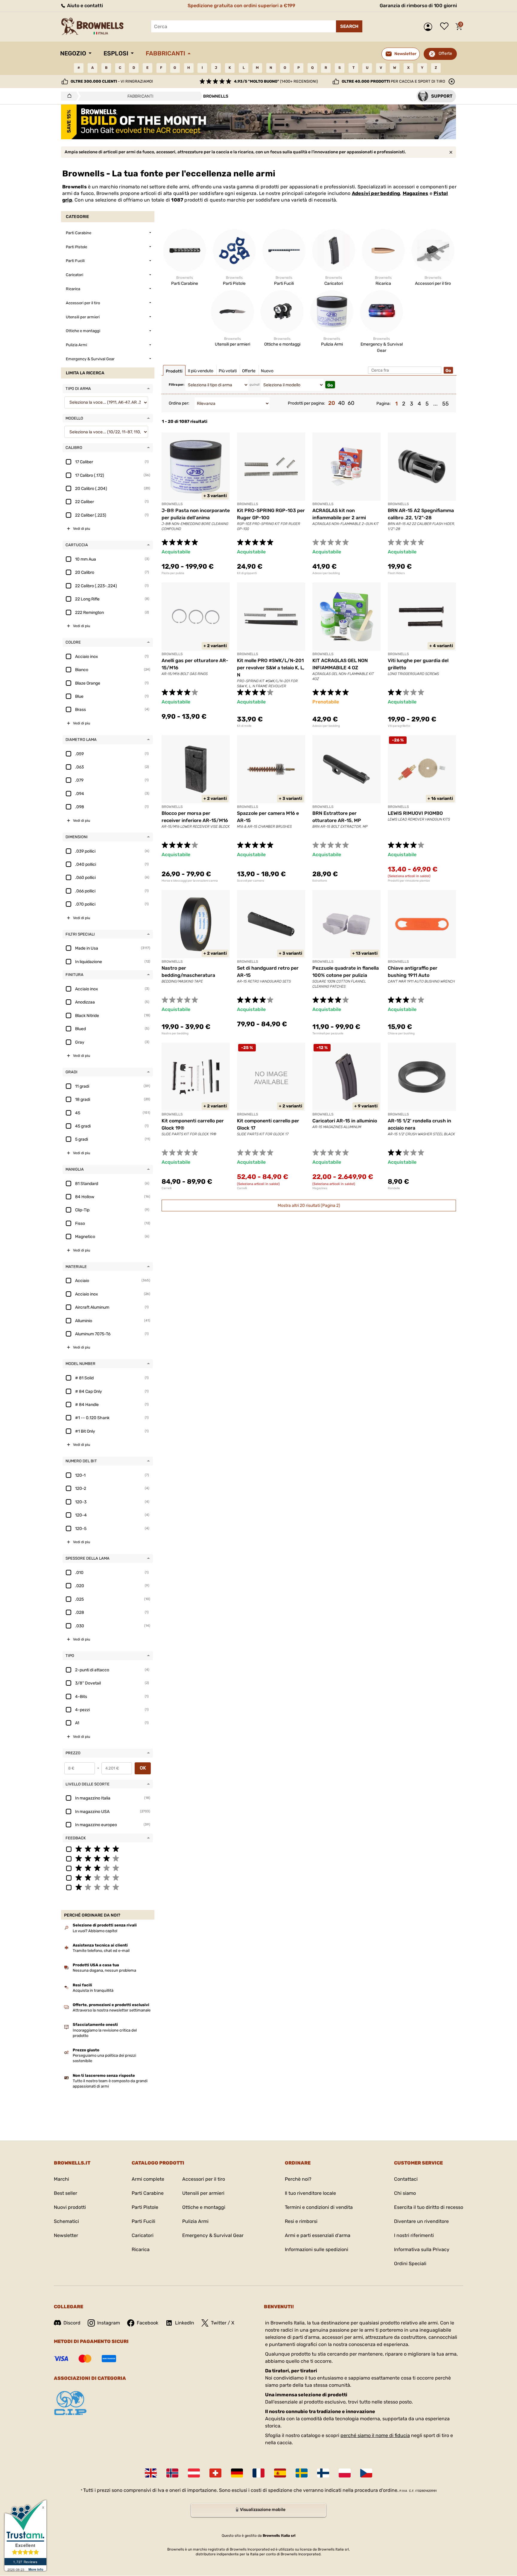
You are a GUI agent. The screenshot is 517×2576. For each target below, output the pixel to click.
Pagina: (384, 404)
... (435, 404)
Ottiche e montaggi (204, 2207)
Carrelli (166, 1188)
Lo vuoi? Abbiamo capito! (95, 1931)
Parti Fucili (143, 2221)
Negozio (73, 53)
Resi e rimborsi (301, 2221)
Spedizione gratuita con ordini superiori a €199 (241, 6)
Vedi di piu (82, 529)
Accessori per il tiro (204, 2179)
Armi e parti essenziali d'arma (318, 2235)
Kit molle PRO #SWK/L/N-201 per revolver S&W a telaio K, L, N (271, 668)
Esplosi (116, 53)
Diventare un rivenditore (421, 2221)
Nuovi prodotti (70, 2207)
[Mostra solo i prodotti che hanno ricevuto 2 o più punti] (108, 1877)
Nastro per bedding (175, 1033)
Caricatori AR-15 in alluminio (345, 1121)
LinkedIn (185, 2323)
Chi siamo (405, 2193)
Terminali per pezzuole (328, 1033)
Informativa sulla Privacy (422, 2249)
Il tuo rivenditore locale (310, 2193)
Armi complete (148, 2179)
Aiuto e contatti (84, 6)
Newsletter (66, 2235)
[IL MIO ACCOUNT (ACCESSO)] (429, 27)
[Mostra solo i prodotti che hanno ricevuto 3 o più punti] (108, 1868)
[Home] (68, 96)
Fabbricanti (165, 53)
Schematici (66, 2221)
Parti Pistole (145, 2207)
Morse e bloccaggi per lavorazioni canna (190, 881)
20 (332, 403)
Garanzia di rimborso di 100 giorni (418, 6)
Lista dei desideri (446, 27)
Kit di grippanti (247, 573)
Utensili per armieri (203, 2193)
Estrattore (320, 881)
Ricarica (141, 2249)
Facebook (148, 2323)
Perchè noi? (298, 2179)
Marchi (61, 2179)
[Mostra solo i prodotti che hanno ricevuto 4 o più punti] (108, 1858)
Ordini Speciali (410, 2264)
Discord (72, 2323)
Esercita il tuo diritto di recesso (429, 2207)
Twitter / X (223, 2323)
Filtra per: (177, 385)
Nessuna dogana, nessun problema (104, 1970)
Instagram (109, 2323)
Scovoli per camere (251, 881)
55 (445, 404)
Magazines (416, 193)
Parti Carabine (148, 2193)
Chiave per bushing (401, 1033)
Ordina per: (179, 403)
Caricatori (143, 2235)
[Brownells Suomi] (323, 2473)
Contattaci (406, 2179)
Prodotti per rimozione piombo (409, 881)
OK (143, 1768)
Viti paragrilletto (399, 726)
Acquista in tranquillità (93, 1990)
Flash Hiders (396, 573)
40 (341, 403)
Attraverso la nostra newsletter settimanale (112, 2010)
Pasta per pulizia (173, 573)
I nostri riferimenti (414, 2235)
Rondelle (394, 1188)
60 (351, 403)
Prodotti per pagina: (307, 403)
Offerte (445, 53)
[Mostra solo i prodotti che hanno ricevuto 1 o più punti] (108, 1887)
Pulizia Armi (195, 2221)
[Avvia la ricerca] (349, 26)
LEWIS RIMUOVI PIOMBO (415, 813)
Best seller (66, 2193)
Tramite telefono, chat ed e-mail (101, 1951)
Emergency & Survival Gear (213, 2235)
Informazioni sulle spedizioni (317, 2249)
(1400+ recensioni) (276, 81)
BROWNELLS (172, 504)
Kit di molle (244, 726)
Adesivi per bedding (376, 193)
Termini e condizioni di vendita (319, 2207)
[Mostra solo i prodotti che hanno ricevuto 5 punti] (108, 1849)
